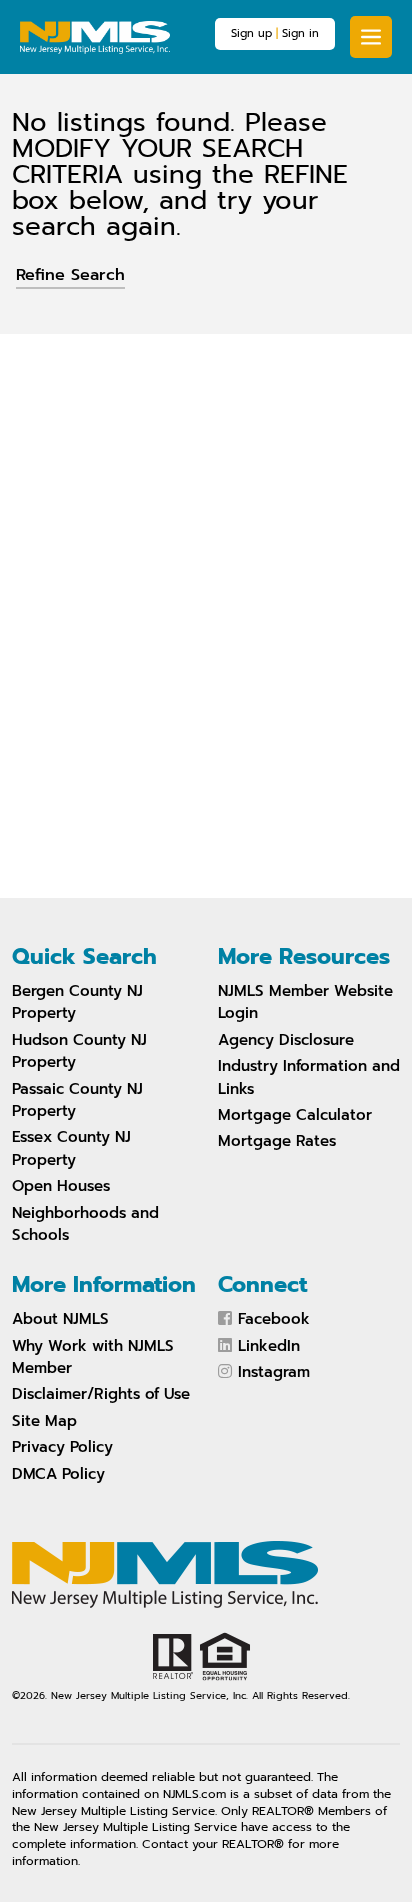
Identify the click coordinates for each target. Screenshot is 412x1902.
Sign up (251, 33)
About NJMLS (60, 1319)
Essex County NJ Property (71, 1148)
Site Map (44, 1421)
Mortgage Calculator (295, 1115)
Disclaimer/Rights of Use (101, 1394)
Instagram (274, 1372)
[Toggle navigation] (371, 37)
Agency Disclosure (286, 1040)
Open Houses (61, 1186)
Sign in (300, 33)
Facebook (274, 1319)
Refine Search (70, 275)
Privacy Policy (62, 1447)
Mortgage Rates (277, 1141)
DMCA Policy (58, 1474)
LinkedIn (269, 1346)
